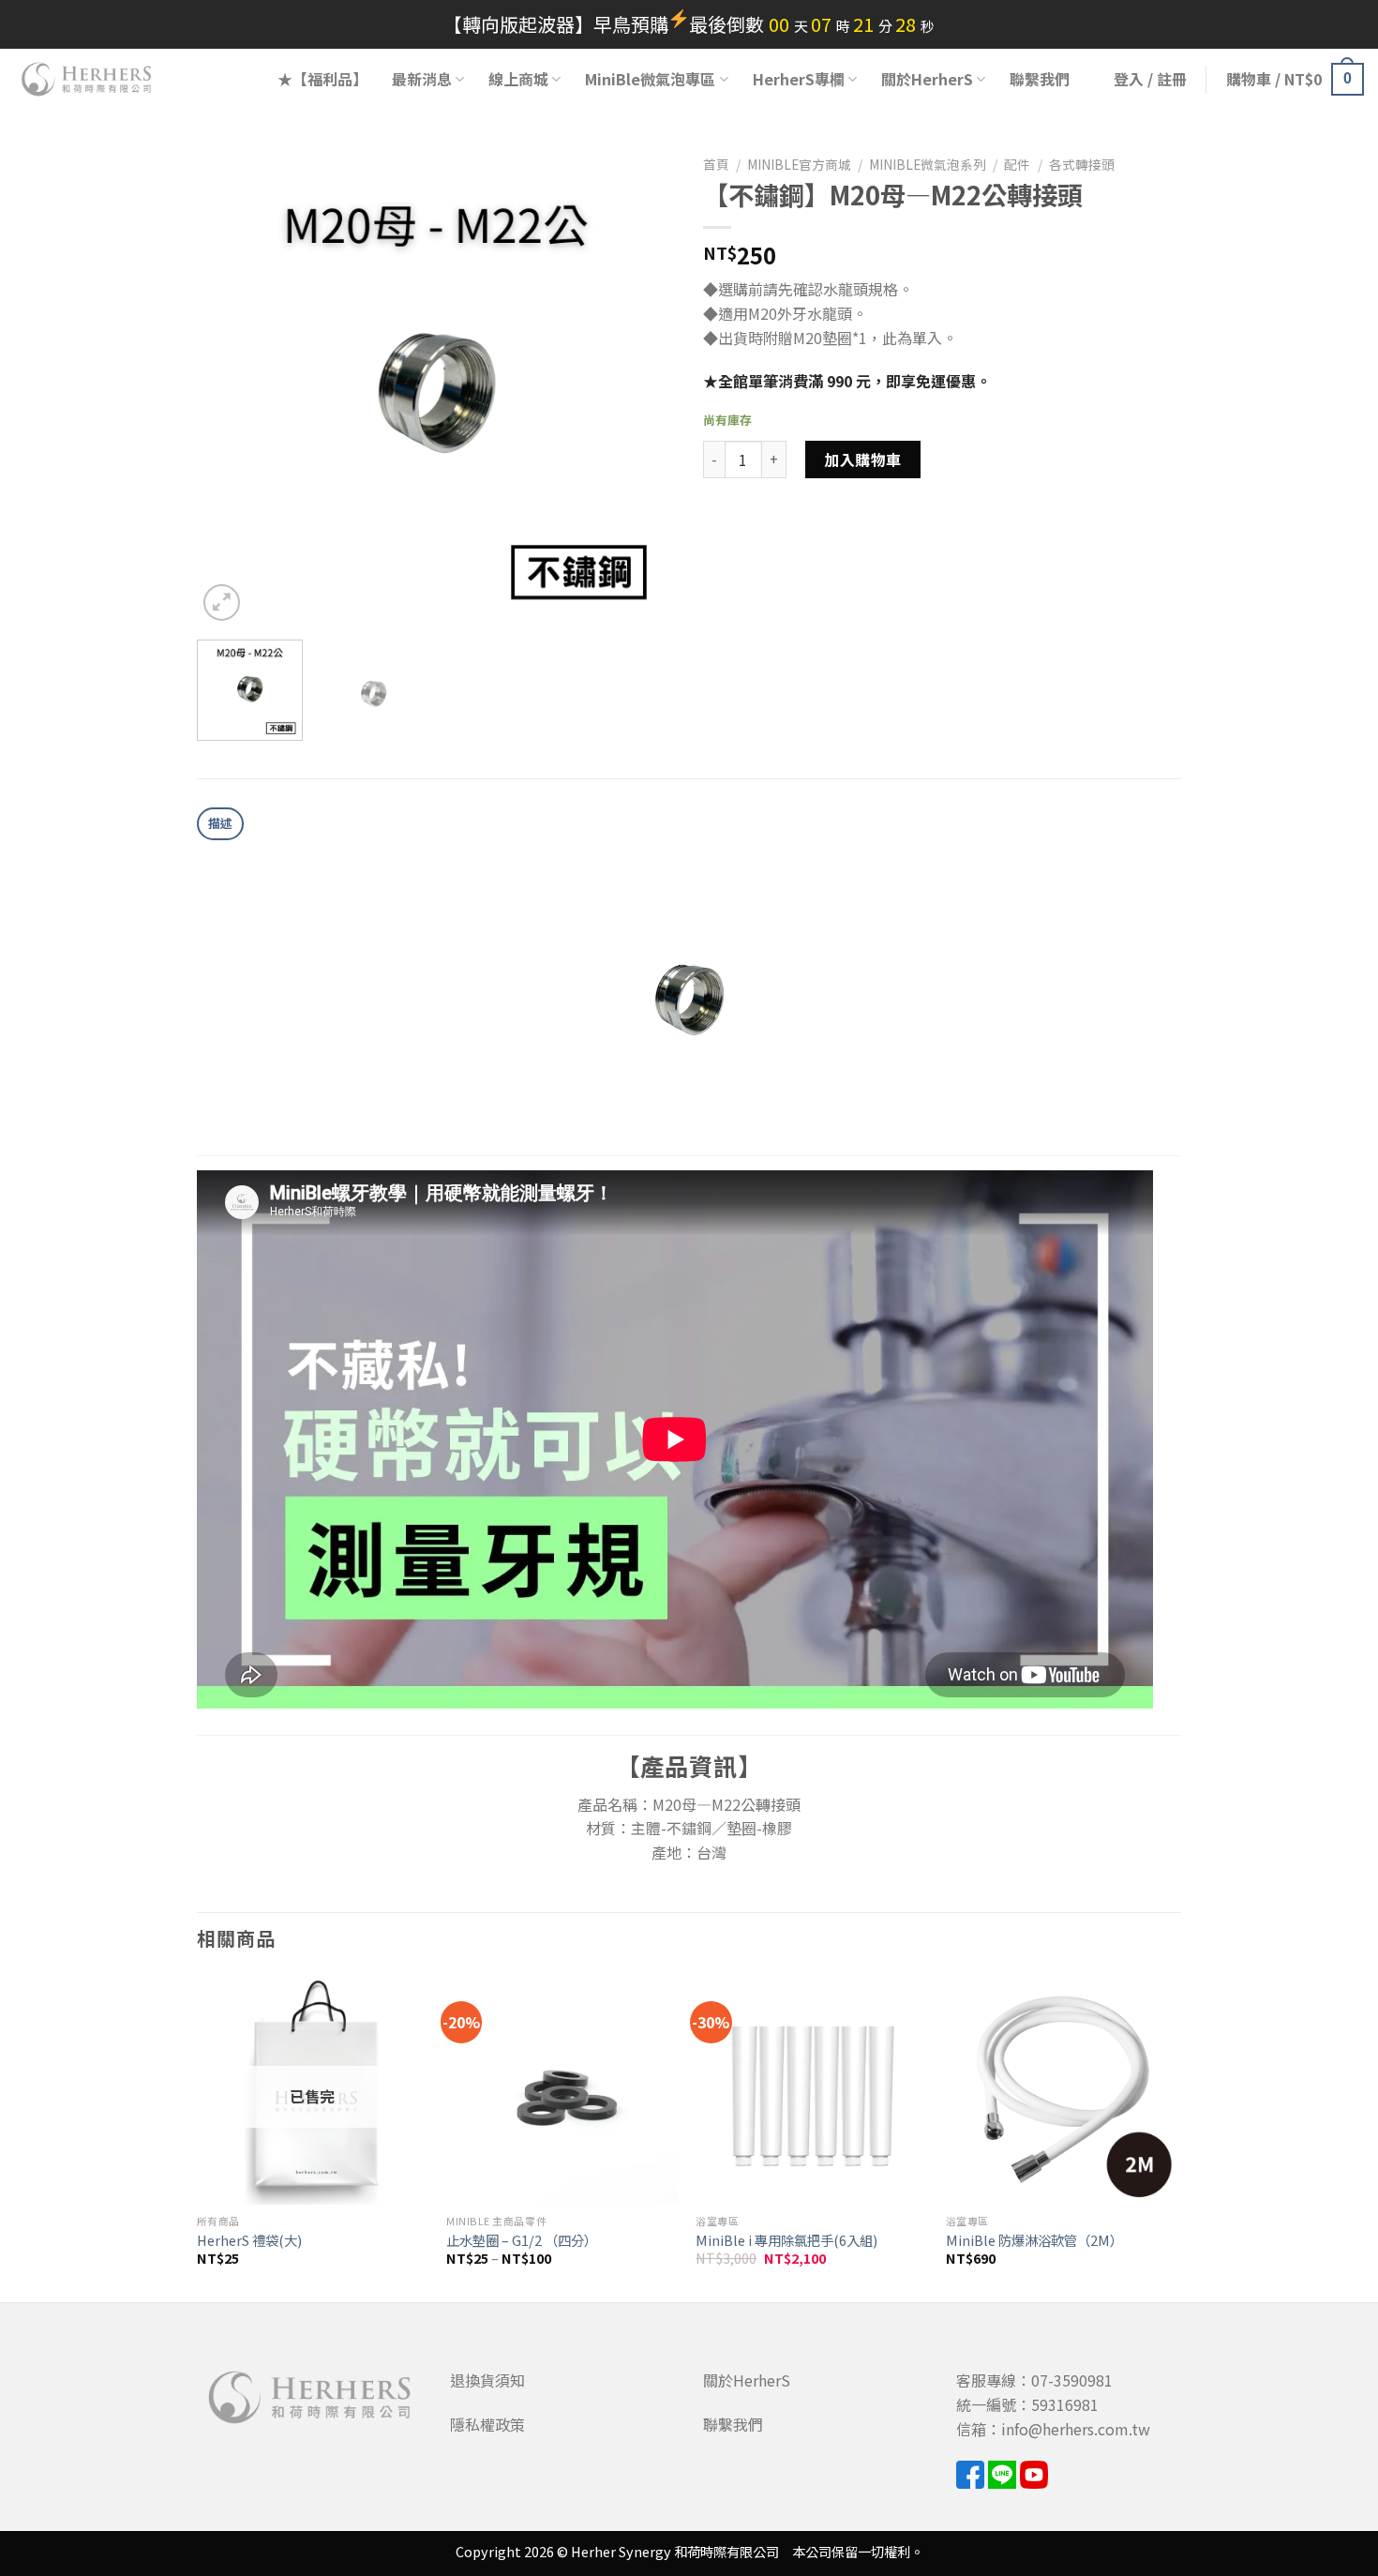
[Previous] (230, 386)
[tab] (220, 824)
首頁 (716, 164)
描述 (221, 823)
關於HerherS (927, 79)
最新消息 (422, 79)
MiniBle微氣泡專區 (650, 79)
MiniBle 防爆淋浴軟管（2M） (1034, 2241)
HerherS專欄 (799, 79)
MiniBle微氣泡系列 (928, 164)
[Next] (642, 386)
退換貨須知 (487, 2380)
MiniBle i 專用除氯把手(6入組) (786, 2241)
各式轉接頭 (1082, 164)
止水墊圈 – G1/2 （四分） (522, 2241)
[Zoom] (222, 603)
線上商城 (518, 79)
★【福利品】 (322, 79)
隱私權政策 (487, 2424)
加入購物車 (862, 459)
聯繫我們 (1040, 79)
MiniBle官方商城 (799, 164)
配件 (1017, 164)
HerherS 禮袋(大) (249, 2241)
